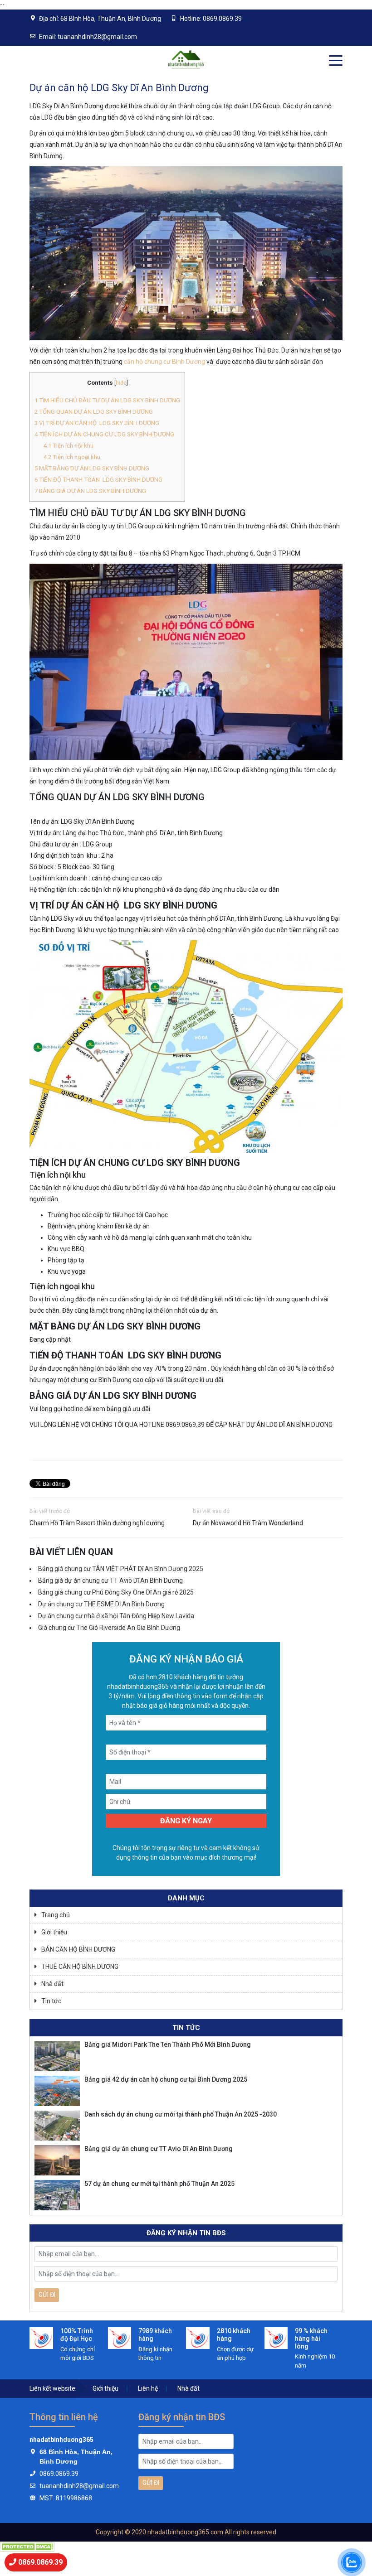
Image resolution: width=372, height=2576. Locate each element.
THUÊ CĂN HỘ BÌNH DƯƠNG (80, 1967)
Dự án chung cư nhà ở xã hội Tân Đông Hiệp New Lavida (116, 1616)
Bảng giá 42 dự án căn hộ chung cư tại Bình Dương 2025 (166, 2079)
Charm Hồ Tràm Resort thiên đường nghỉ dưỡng (97, 1523)
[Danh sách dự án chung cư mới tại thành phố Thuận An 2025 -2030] (57, 2126)
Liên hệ (148, 2388)
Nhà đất (52, 1984)
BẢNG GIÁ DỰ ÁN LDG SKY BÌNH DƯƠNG (90, 491)
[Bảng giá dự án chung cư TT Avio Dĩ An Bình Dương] (57, 2160)
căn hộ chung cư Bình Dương (164, 362)
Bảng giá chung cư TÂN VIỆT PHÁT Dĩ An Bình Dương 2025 (121, 1569)
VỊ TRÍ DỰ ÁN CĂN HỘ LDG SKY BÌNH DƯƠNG (97, 423)
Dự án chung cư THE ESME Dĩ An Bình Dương (101, 1604)
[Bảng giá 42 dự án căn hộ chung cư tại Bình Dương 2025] (57, 2091)
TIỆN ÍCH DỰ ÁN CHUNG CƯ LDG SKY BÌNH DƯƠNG (104, 434)
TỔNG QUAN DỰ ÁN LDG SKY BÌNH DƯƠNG (94, 412)
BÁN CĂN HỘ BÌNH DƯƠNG (78, 1949)
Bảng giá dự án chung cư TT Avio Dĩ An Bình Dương (110, 1580)
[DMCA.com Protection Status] (27, 2546)
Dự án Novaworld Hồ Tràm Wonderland (248, 1523)
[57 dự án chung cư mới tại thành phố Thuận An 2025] (57, 2195)
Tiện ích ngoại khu (72, 457)
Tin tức (51, 2001)
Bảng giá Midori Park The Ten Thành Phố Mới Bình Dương (168, 2044)
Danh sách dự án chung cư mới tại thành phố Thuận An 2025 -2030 (181, 2114)
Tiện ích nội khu (69, 446)
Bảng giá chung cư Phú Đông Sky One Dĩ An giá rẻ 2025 (116, 1592)
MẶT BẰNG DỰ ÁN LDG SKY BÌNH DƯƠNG (92, 468)
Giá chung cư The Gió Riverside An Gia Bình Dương (109, 1628)
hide (121, 383)
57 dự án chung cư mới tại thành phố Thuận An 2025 (159, 2184)
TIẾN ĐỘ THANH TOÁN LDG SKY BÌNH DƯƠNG (98, 480)
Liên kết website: (53, 2388)
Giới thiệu (54, 1932)
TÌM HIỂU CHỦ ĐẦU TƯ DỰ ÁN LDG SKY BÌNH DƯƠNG (107, 400)
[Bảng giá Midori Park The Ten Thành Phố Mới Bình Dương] (57, 2056)
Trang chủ (56, 1915)
